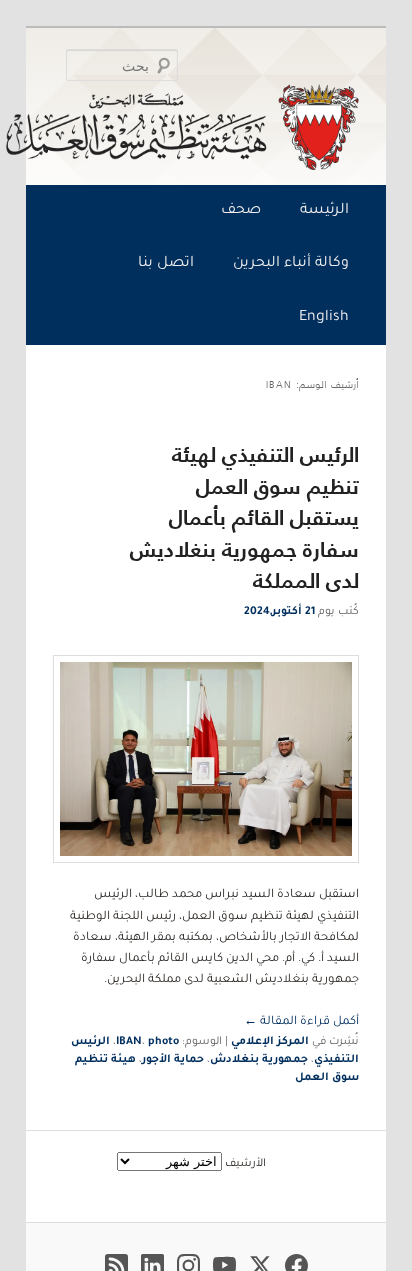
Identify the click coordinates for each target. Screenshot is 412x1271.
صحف (241, 211)
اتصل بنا (166, 264)
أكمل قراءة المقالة (301, 1022)
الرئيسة (324, 211)
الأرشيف (245, 1164)
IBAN (129, 1042)
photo (163, 1042)
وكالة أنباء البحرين (291, 264)
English (324, 318)
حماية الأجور (173, 1060)
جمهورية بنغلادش (259, 1060)
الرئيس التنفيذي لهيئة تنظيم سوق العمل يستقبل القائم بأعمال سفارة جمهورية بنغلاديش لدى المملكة (244, 517)
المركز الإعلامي (270, 1042)
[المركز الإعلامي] (210, 127)
